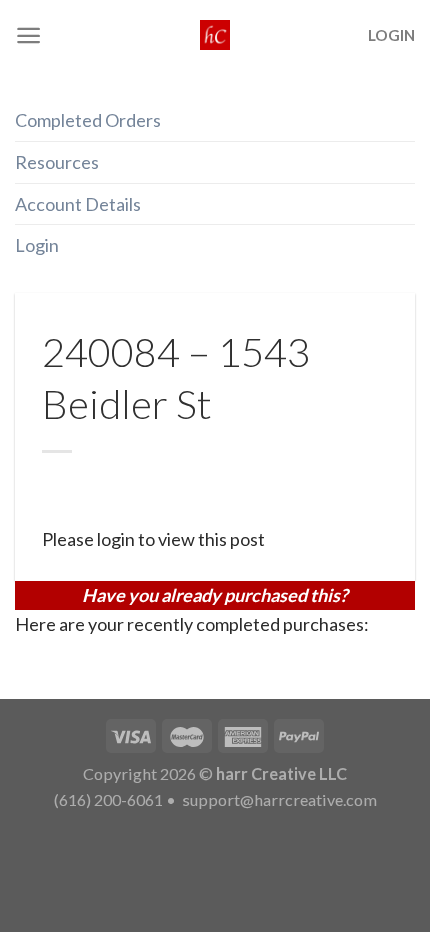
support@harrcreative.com (278, 799)
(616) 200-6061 (108, 799)
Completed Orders (88, 120)
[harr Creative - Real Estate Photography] (215, 35)
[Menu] (28, 35)
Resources (57, 162)
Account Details (78, 204)
